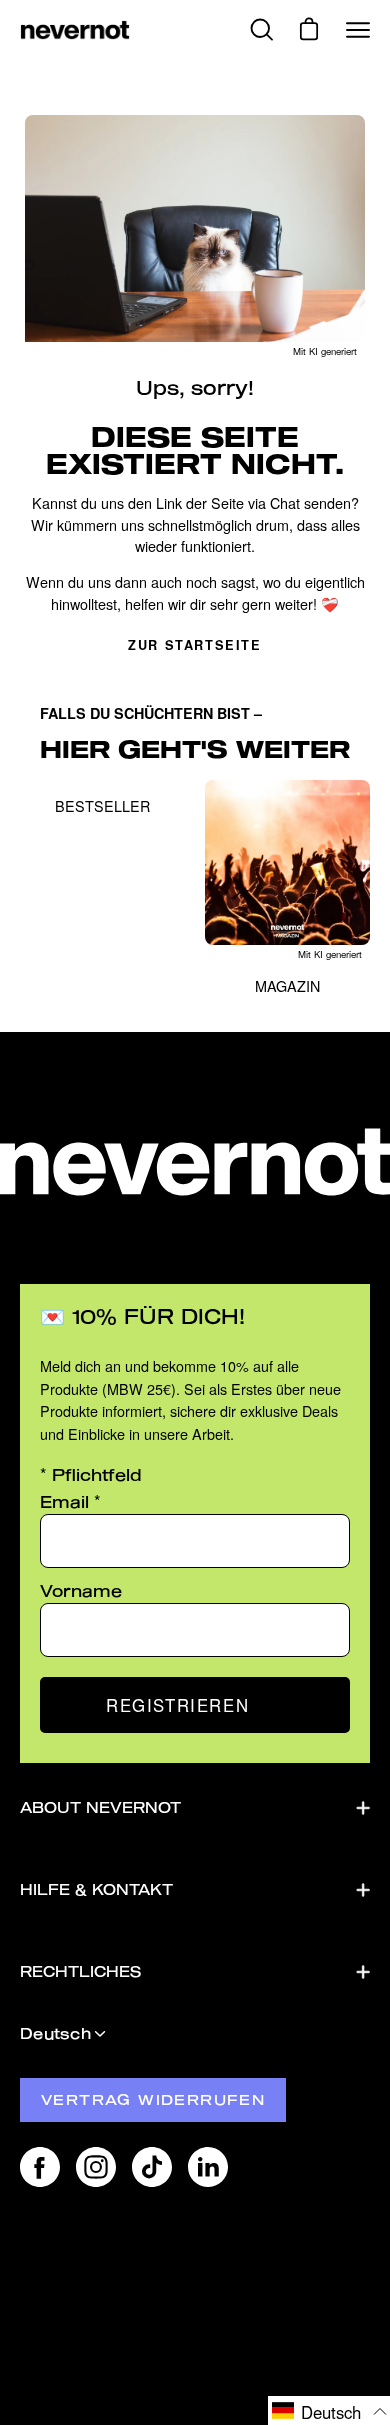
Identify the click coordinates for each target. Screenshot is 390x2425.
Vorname (81, 1590)
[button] (329, 2410)
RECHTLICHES (80, 1971)
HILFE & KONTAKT (96, 1889)
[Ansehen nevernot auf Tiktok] (152, 2167)
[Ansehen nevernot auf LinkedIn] (208, 2167)
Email (70, 1501)
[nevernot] (75, 30)
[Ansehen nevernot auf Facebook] (40, 2167)
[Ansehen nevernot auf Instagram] (96, 2167)
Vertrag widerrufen (153, 2099)
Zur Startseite (194, 645)
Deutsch (55, 2033)
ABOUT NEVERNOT (100, 1807)
